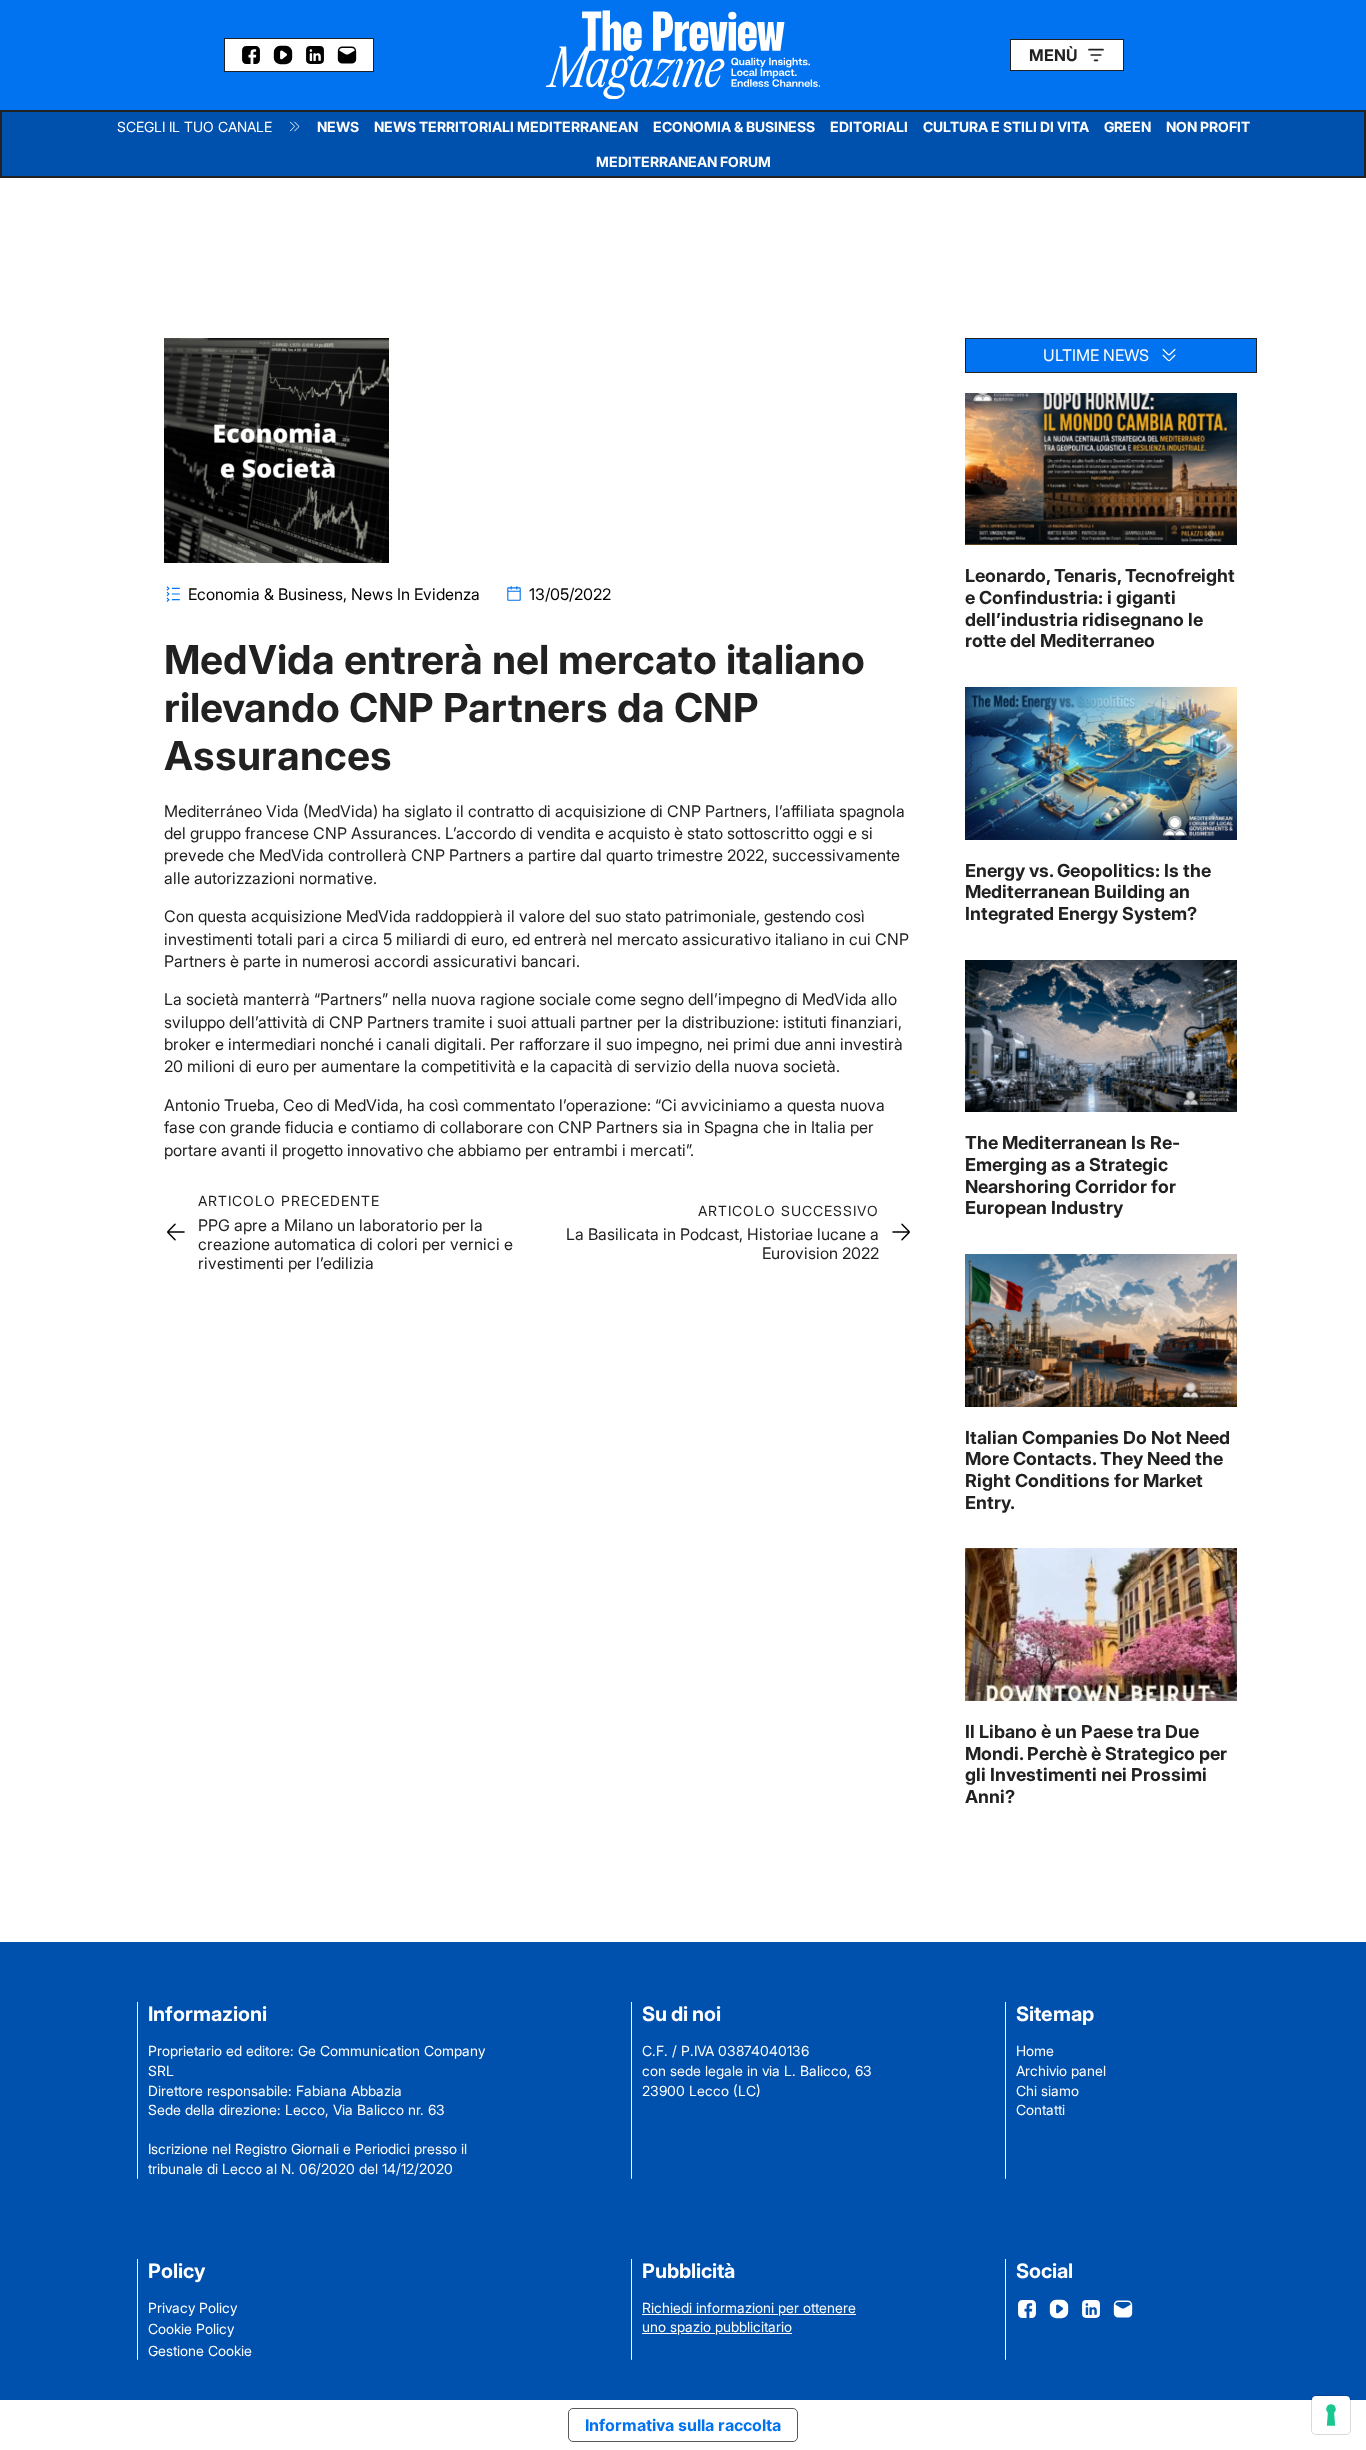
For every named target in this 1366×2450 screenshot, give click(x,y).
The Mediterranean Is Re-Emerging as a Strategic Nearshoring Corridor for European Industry (1072, 1175)
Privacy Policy (192, 2307)
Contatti (1040, 2109)
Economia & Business (265, 594)
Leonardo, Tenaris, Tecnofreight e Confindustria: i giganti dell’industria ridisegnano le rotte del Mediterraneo (1100, 608)
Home (1035, 2050)
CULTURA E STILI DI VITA (1006, 126)
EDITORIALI (869, 126)
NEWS (338, 126)
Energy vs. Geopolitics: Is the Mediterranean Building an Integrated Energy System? (1088, 892)
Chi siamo (1047, 2090)
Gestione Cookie (200, 2350)
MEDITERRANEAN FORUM (683, 161)
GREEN (1127, 126)
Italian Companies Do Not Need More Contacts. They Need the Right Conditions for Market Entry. (1097, 1470)
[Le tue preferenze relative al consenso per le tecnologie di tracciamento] (1331, 2415)
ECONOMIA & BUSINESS (734, 126)
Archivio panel (1061, 2070)
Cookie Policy (191, 2328)
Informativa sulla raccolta (683, 2425)
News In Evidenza (415, 594)
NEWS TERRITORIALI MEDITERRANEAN (506, 126)
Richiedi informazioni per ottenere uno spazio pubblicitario (749, 2317)
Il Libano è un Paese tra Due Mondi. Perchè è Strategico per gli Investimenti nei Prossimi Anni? (1096, 1764)
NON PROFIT (1208, 126)
